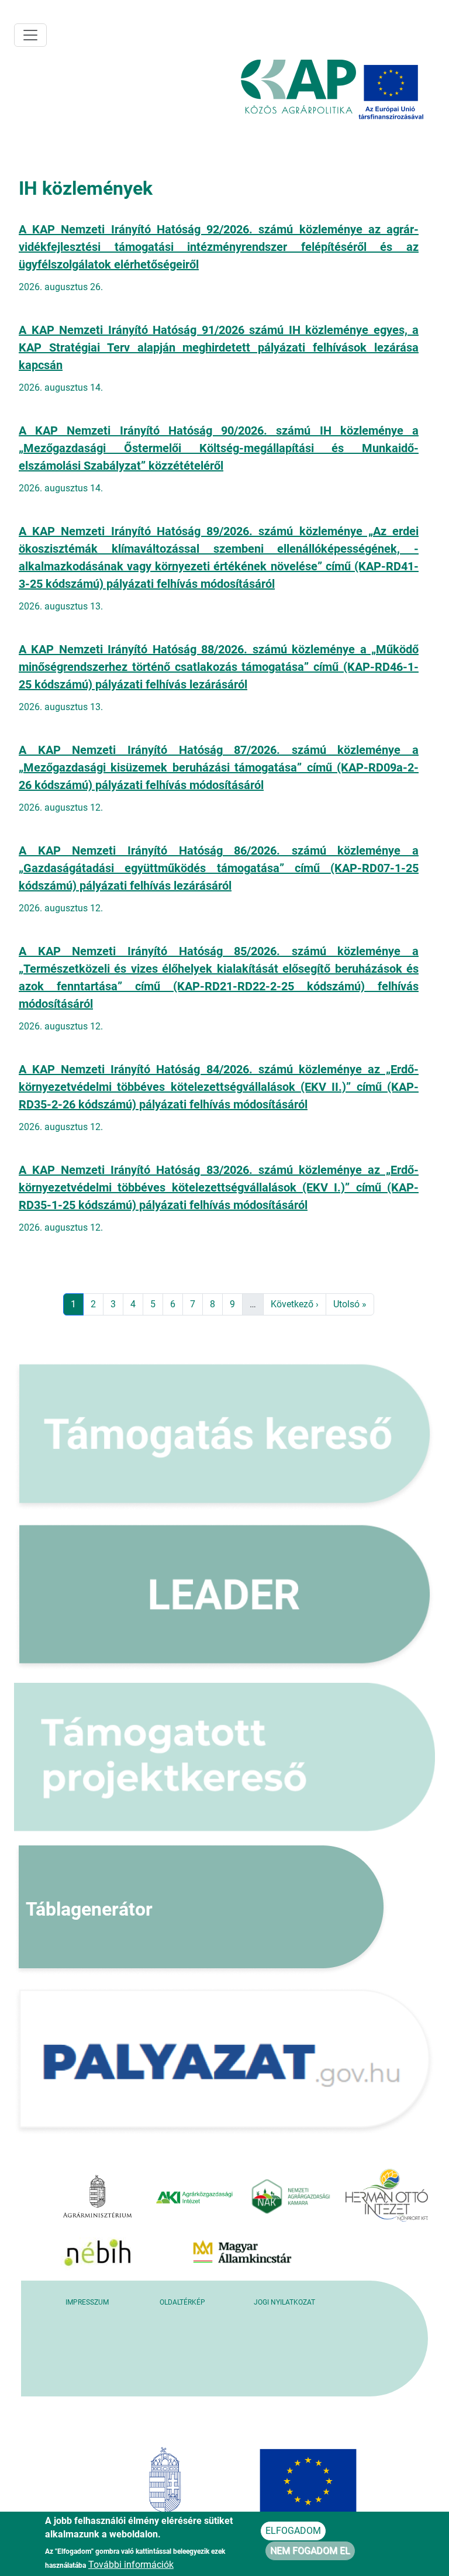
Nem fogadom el (310, 2551)
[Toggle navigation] (30, 35)
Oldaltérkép (182, 2302)
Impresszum (87, 2302)
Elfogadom (293, 2531)
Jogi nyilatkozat (284, 2302)
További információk (131, 2565)
